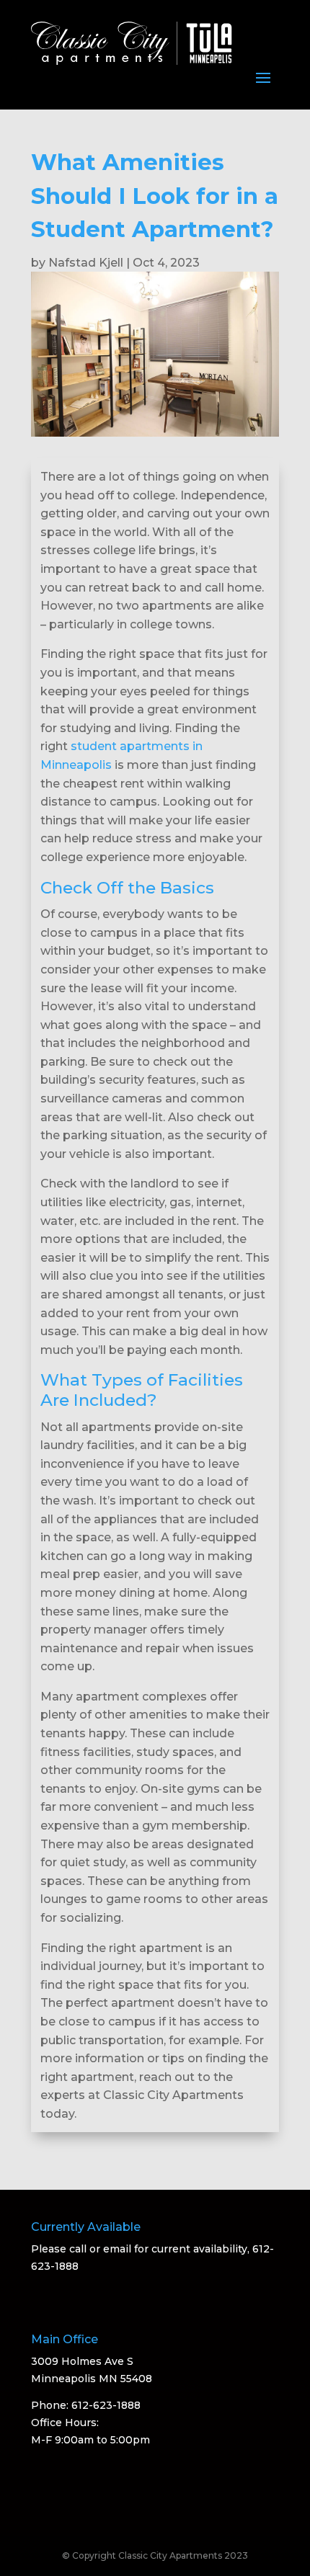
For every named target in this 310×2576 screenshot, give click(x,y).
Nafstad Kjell (86, 263)
